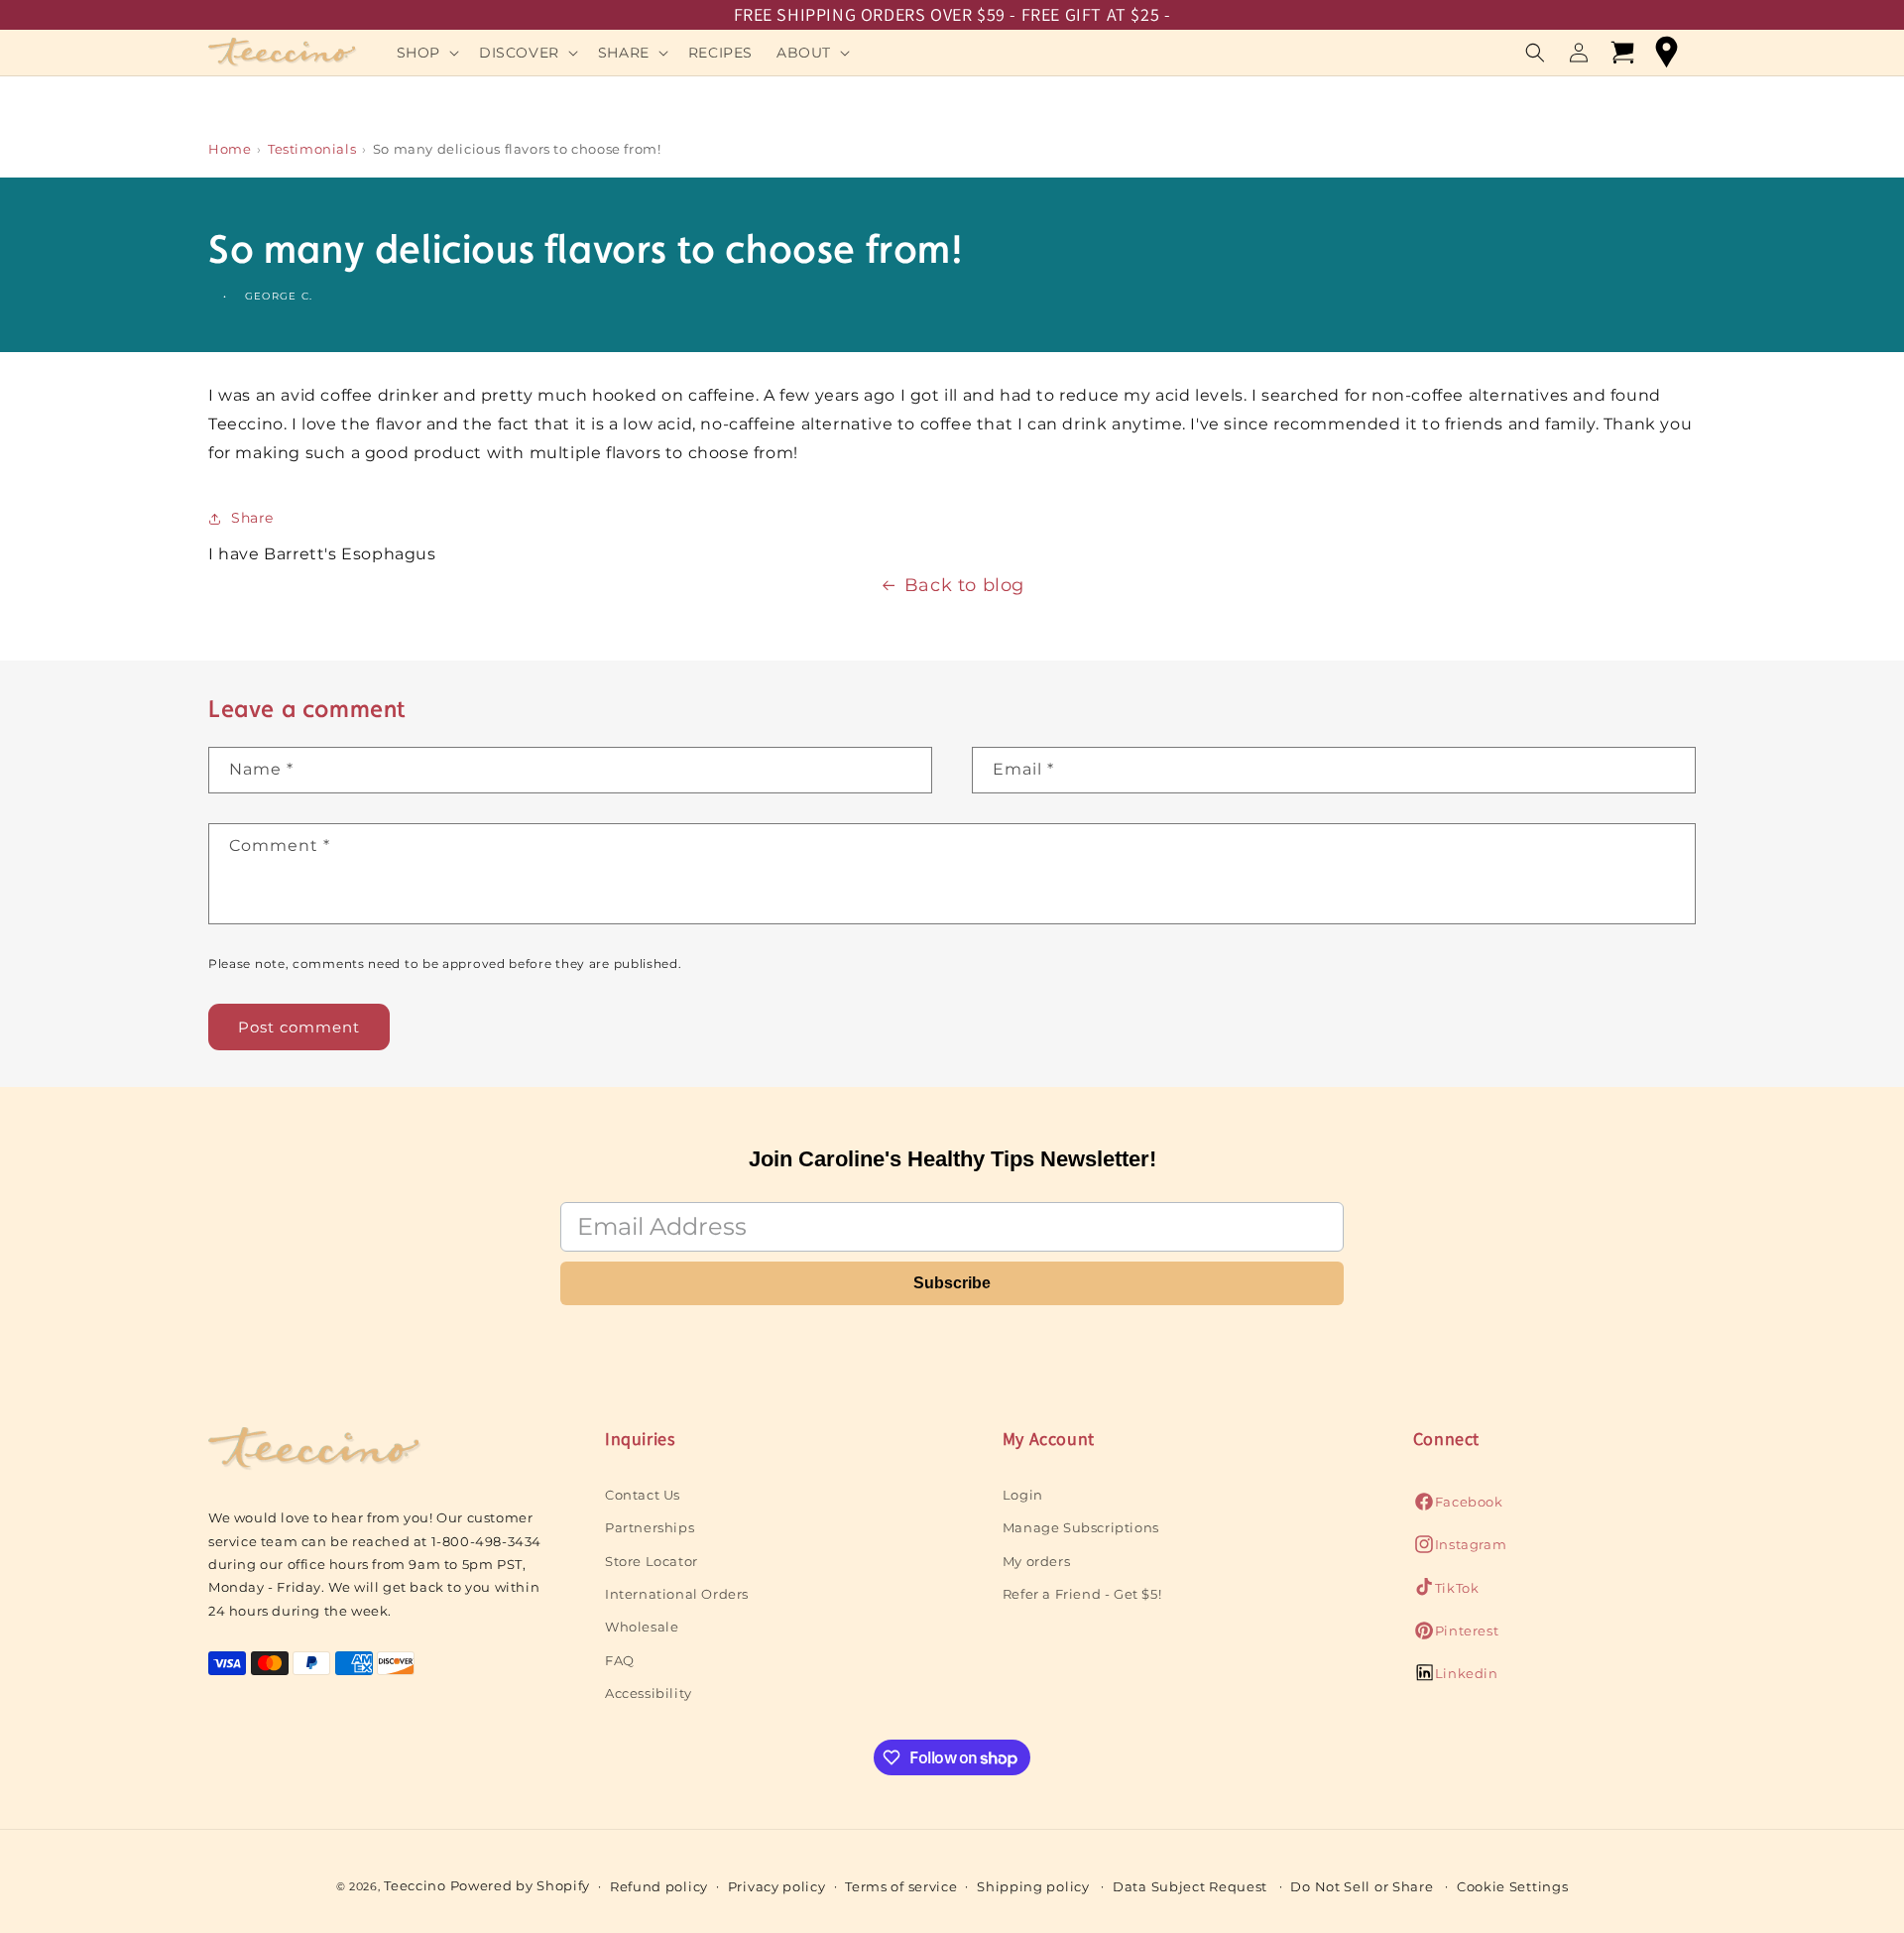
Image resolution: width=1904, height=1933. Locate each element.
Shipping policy (1033, 1886)
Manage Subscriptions (1081, 1526)
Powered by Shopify (521, 1885)
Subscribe (952, 1283)
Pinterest (1456, 1635)
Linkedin (1456, 1679)
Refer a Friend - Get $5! (1082, 1593)
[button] (426, 53)
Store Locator (652, 1560)
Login (1023, 1494)
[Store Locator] (1666, 53)
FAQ (620, 1659)
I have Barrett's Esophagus (322, 554)
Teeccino (415, 1885)
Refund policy (659, 1886)
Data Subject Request (1190, 1886)
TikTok (1446, 1592)
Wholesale (642, 1627)
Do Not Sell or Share (1362, 1886)
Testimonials (312, 149)
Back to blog (964, 585)
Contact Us (643, 1494)
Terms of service (901, 1886)
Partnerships (650, 1526)
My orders (1036, 1560)
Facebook (1458, 1506)
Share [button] (252, 518)
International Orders (677, 1593)
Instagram (1460, 1549)
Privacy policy (777, 1886)
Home (230, 149)
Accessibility (649, 1692)
